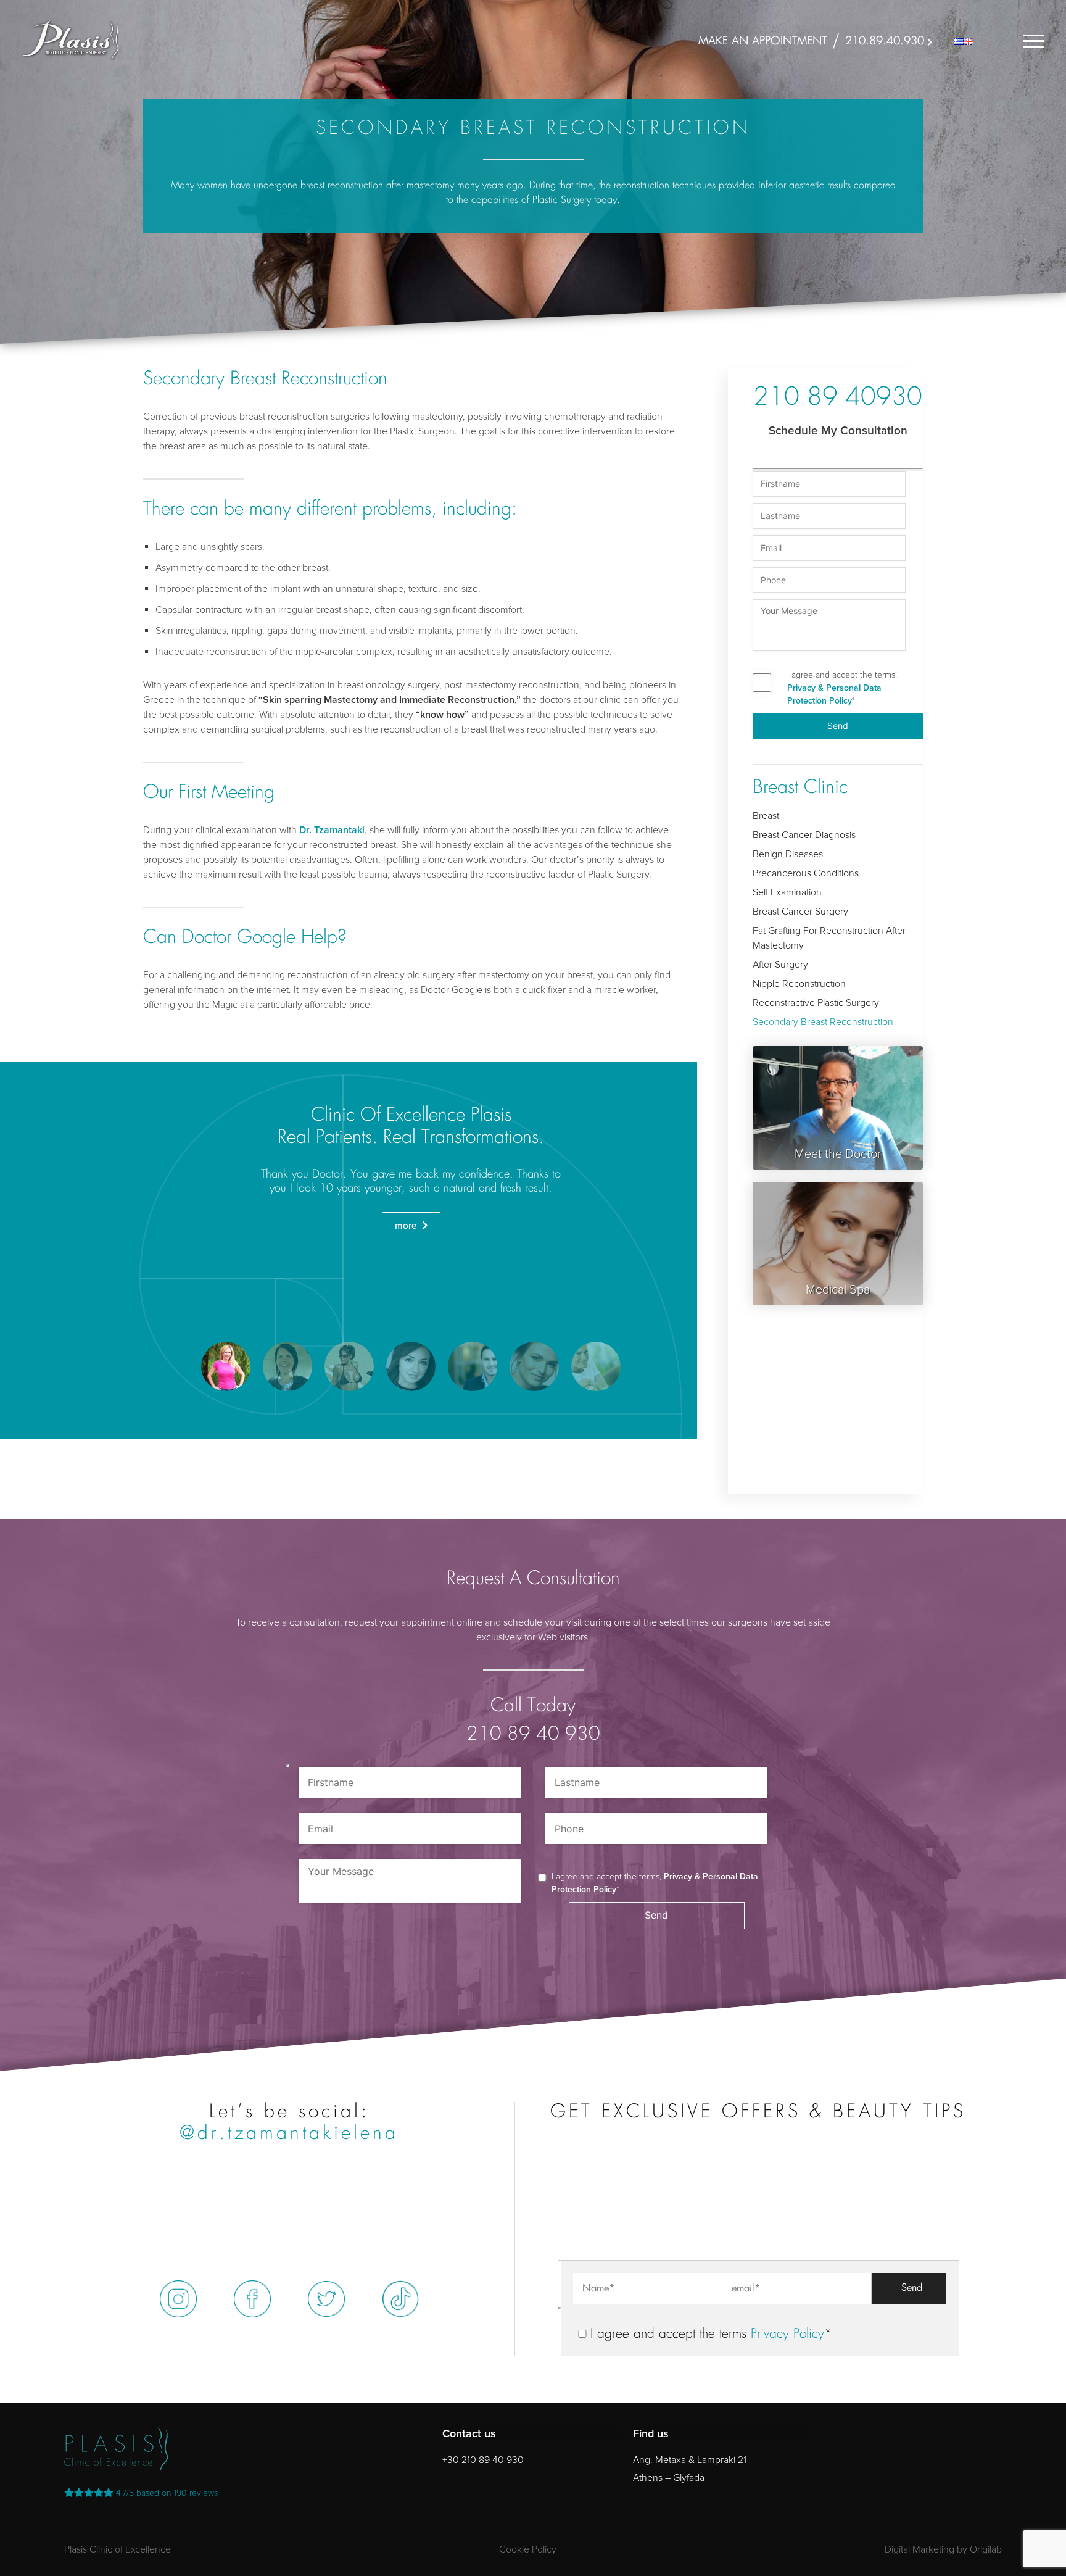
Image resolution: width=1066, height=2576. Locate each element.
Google (266, 938)
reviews (167, 2493)
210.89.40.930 (885, 41)
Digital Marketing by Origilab (943, 2549)
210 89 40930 (838, 399)
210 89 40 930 (533, 1735)
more (407, 1226)
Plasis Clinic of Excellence (118, 2549)
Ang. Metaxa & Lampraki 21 (690, 2460)
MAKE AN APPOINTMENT (762, 41)
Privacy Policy (787, 2334)
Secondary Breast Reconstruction (823, 1022)
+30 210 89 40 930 (483, 2460)
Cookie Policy (528, 2549)
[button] (226, 1366)
